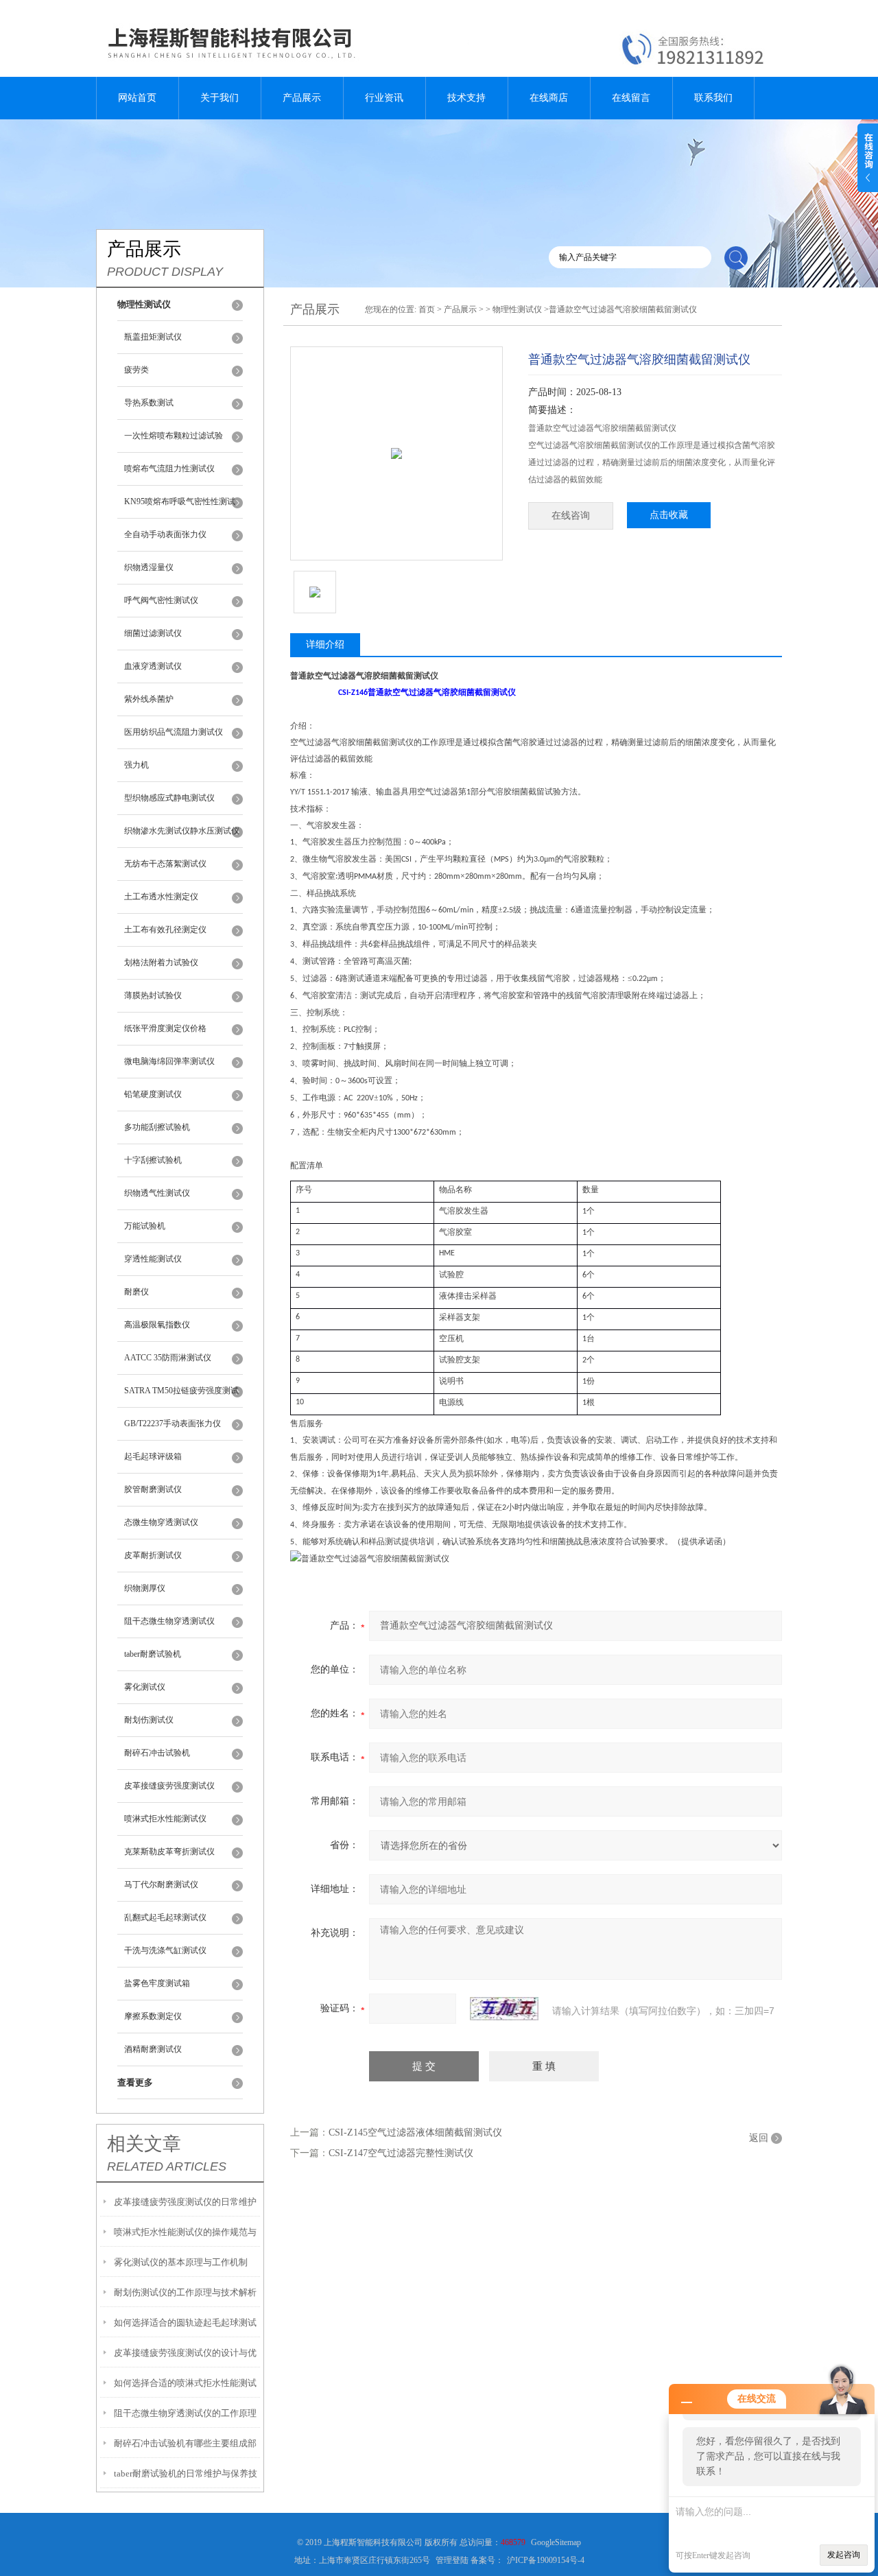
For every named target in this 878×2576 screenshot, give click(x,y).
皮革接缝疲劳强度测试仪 (169, 1786)
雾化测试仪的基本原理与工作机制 (181, 2262)
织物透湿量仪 (149, 567)
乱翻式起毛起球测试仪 (165, 1917)
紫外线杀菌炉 (149, 699)
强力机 (137, 765)
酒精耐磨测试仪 (153, 2049)
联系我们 (713, 98)
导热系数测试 (149, 403)
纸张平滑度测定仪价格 (165, 1028)
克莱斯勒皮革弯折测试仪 (169, 1852)
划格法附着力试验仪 (161, 962)
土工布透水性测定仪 (161, 897)
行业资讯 (384, 98)
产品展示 (302, 98)
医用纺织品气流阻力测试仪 (174, 732)
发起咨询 (844, 2555)
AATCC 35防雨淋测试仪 (168, 1358)
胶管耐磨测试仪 (153, 1489)
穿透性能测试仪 (153, 1259)
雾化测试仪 (145, 1687)
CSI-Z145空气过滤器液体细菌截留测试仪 (415, 2132)
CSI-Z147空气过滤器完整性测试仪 (401, 2153)
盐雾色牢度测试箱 (157, 1983)
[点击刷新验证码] (504, 2009)
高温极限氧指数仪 (157, 1325)
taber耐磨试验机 (153, 1654)
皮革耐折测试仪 (153, 1555)
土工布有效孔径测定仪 (165, 930)
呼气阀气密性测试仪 (161, 600)
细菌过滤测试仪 (153, 633)
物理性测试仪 (517, 309)
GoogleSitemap (556, 2542)
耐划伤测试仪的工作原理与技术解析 (185, 2292)
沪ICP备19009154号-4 (546, 2560)
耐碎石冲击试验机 (157, 1753)
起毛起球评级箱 (153, 1456)
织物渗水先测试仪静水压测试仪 (182, 831)
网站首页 (137, 98)
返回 (759, 2138)
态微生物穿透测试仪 (161, 1522)
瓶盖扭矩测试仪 (153, 337)
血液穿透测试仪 (153, 666)
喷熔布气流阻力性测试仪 (169, 469)
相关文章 (144, 2144)
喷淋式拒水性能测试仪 (165, 1819)
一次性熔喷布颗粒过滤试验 (174, 436)
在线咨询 (571, 516)
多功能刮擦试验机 (157, 1127)
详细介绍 (325, 645)
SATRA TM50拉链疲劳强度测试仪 (181, 1397)
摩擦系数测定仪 (153, 2016)
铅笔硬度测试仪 (153, 1094)
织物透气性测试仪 (157, 1193)
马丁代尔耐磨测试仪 (161, 1884)
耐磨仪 (137, 1292)
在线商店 (549, 98)
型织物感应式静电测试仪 (169, 798)
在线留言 (631, 98)
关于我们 (219, 98)
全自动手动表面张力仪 (165, 534)
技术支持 (466, 98)
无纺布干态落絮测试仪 (165, 864)
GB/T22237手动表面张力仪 (173, 1423)
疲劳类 (137, 370)
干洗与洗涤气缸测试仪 (165, 1950)
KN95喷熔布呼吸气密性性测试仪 (180, 508)
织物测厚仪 (145, 1588)
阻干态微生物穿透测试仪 (169, 1621)
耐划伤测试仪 (149, 1720)
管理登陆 (452, 2560)
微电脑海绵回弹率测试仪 (169, 1061)
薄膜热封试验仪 (153, 995)
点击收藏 (669, 515)
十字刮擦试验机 (153, 1160)
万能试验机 (145, 1226)
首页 (427, 309)
